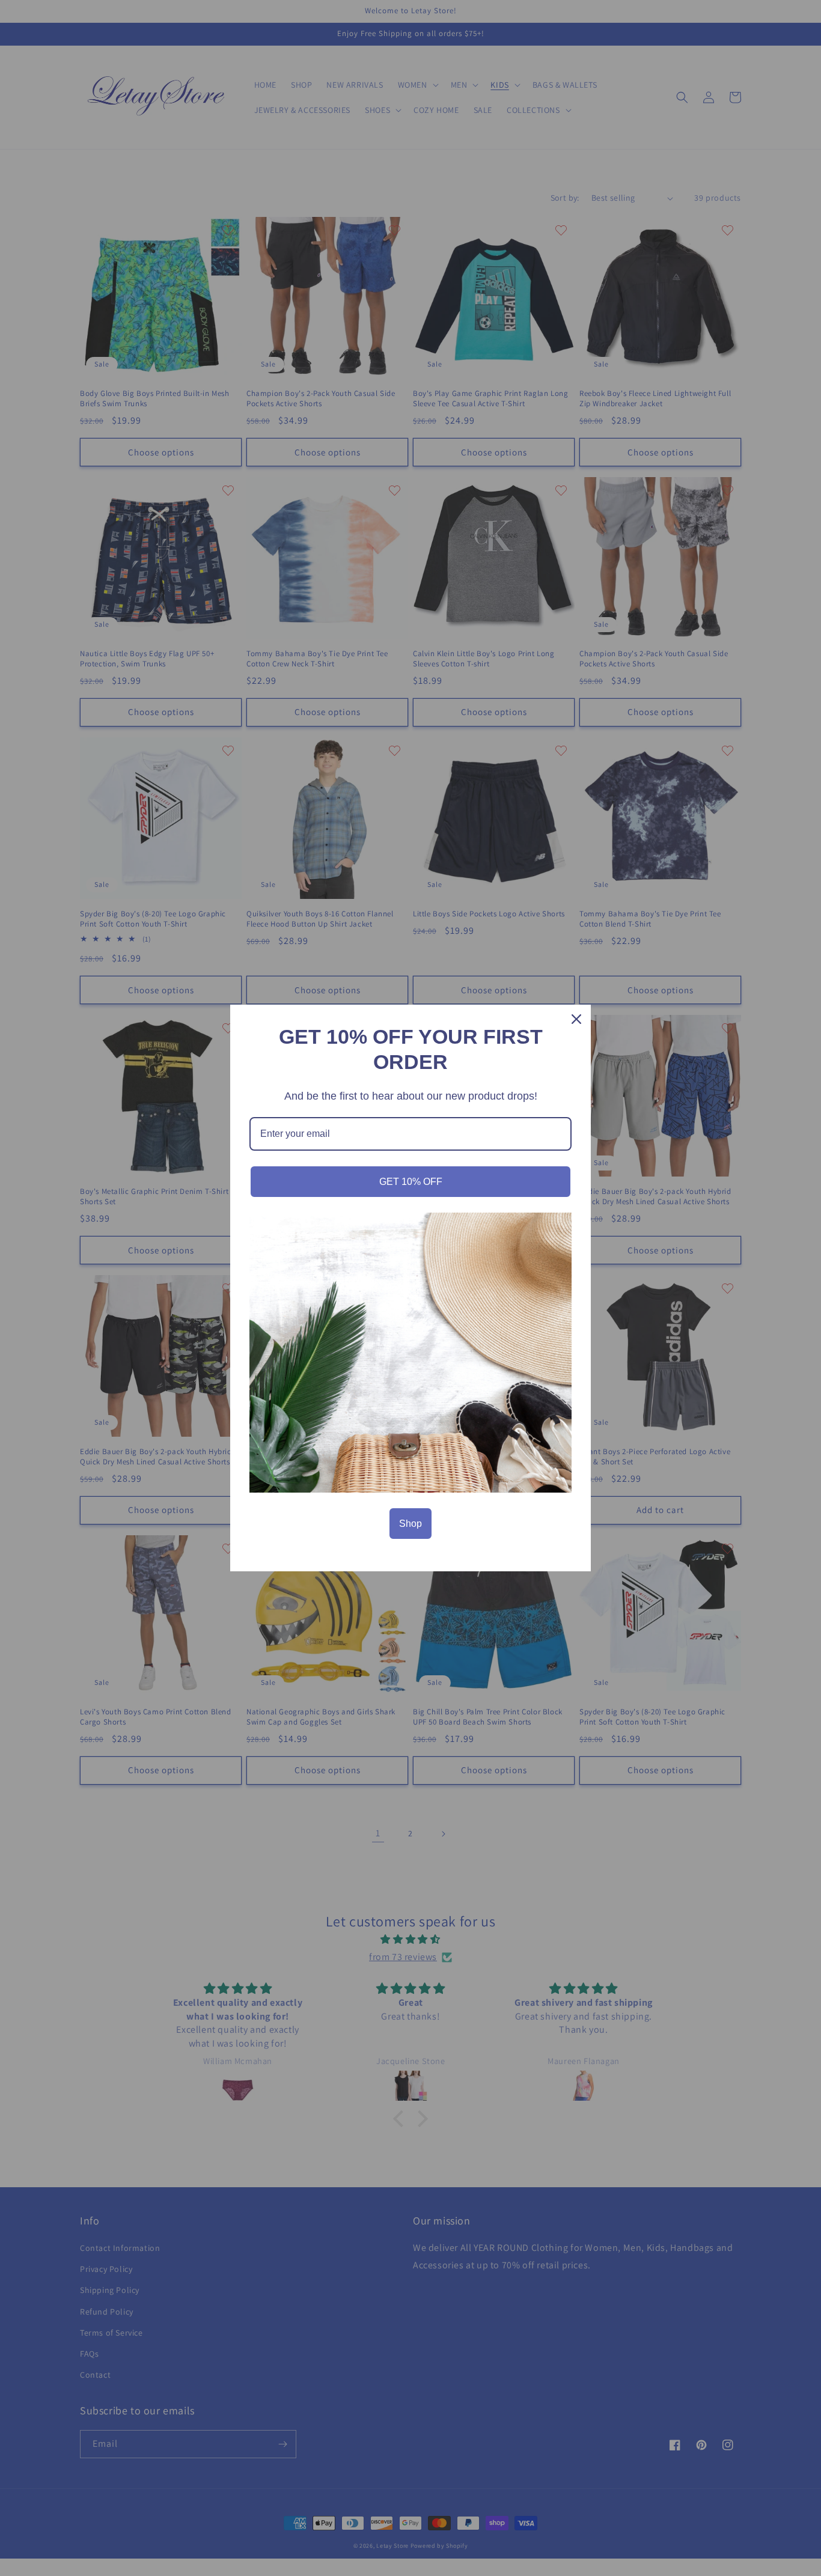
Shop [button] (410, 1524)
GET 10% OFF (411, 1182)
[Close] (576, 1019)
